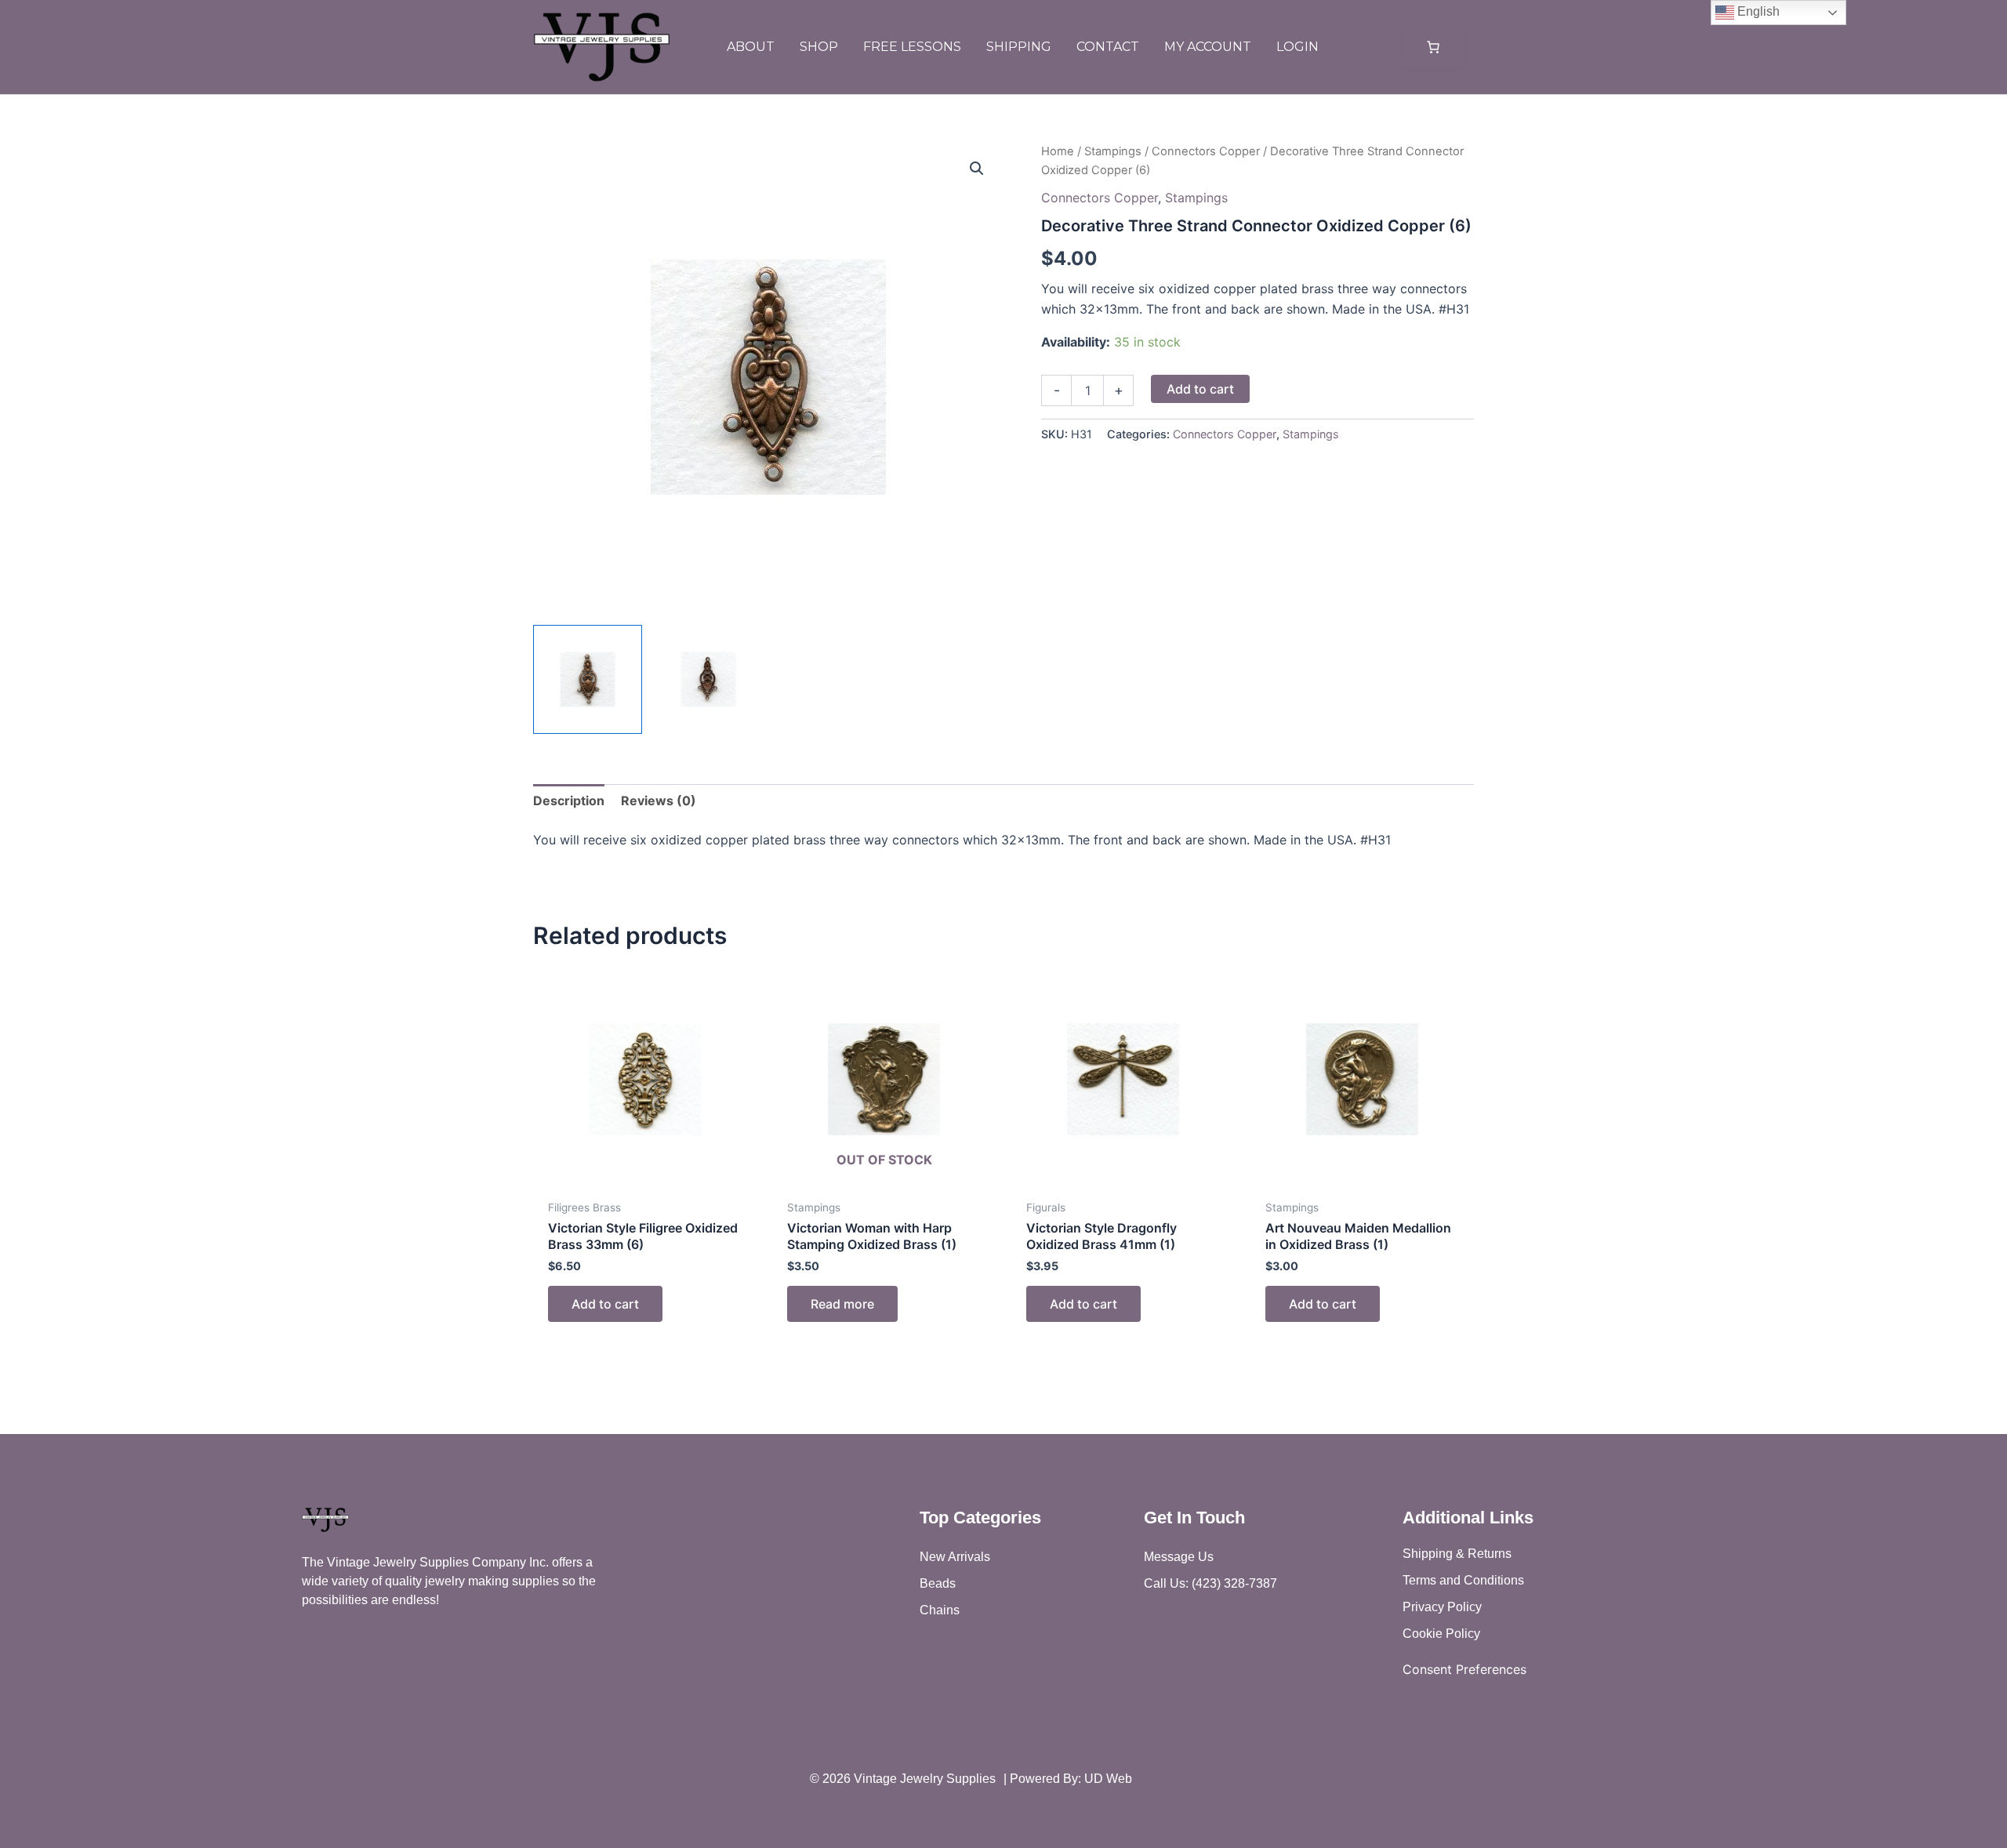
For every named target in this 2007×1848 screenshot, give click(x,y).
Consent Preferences (1464, 1669)
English (1757, 11)
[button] (977, 169)
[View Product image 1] (588, 679)
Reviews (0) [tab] (659, 801)
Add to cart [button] (605, 1304)
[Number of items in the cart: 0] (1433, 47)
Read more (842, 1304)
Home (1058, 151)
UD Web (1108, 1779)
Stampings (1113, 151)
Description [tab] (569, 801)
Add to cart (1200, 389)
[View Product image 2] (708, 679)
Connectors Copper (1206, 151)
